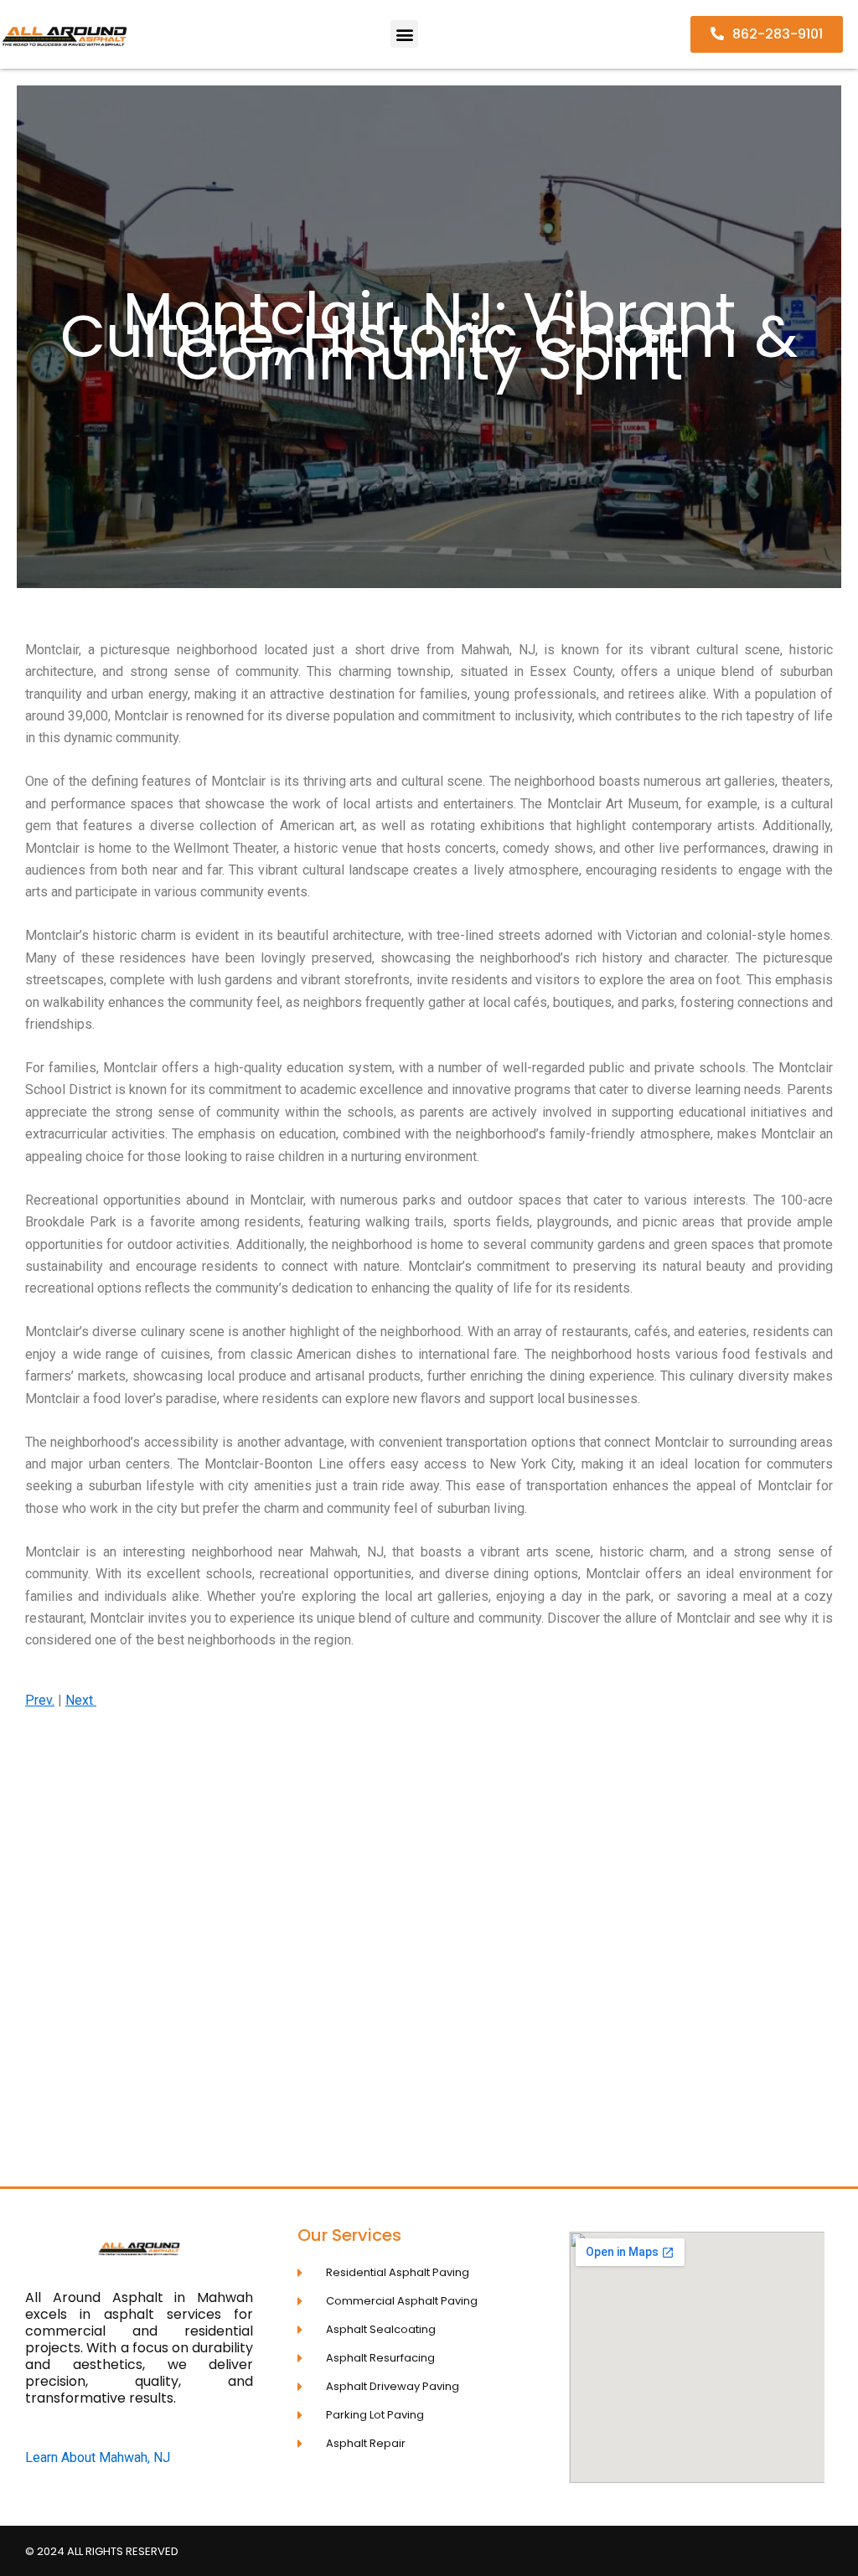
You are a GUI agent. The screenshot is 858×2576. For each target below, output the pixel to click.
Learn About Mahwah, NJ (98, 2457)
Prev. (40, 1700)
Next (81, 1700)
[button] (404, 34)
